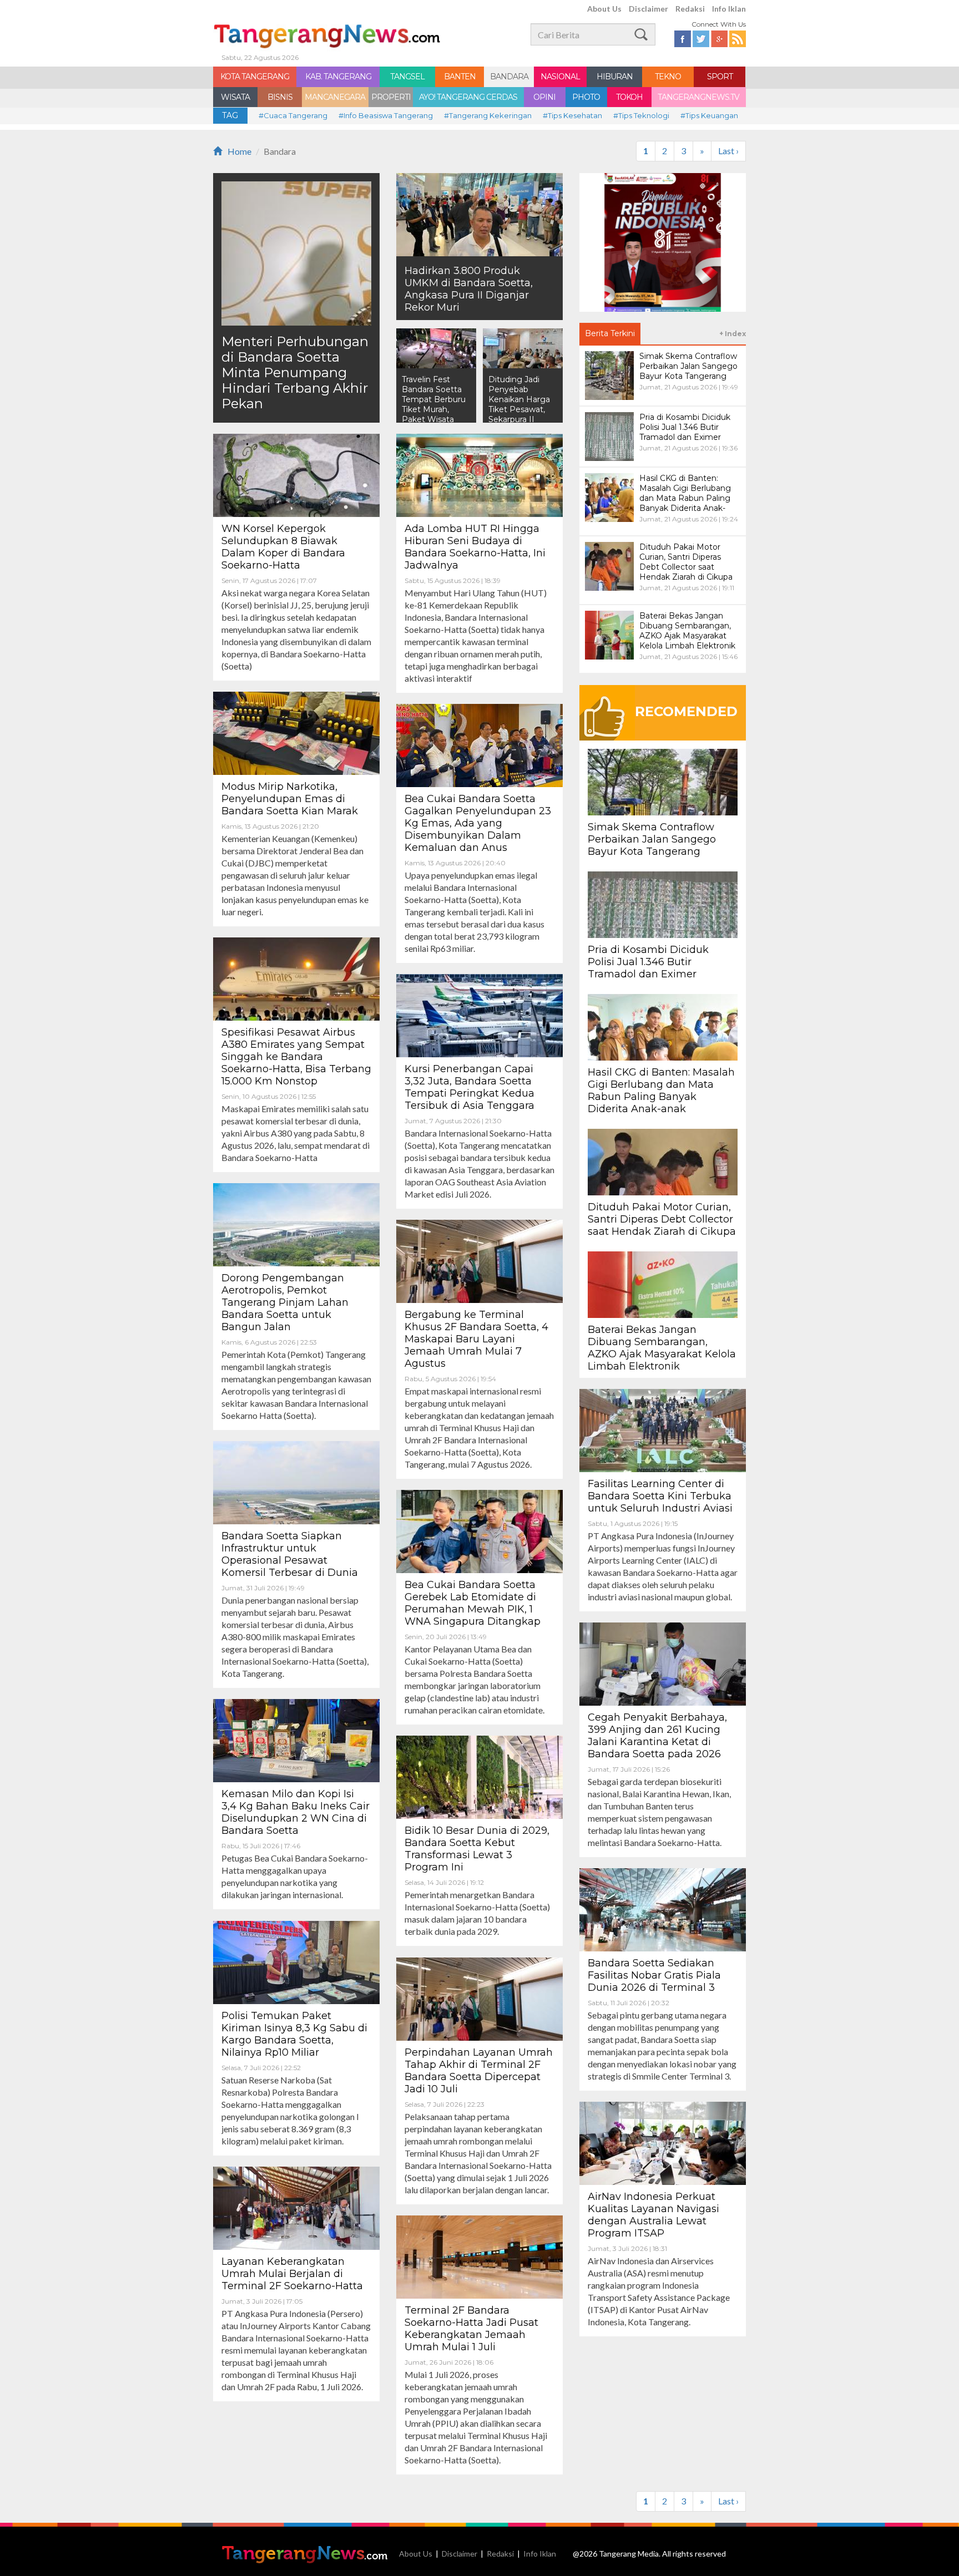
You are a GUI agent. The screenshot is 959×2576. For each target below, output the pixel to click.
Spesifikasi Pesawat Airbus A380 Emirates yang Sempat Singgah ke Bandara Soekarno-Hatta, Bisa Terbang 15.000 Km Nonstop (296, 1057)
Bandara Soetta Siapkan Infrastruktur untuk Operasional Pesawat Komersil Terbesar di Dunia (290, 1554)
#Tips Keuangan (709, 115)
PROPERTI (391, 97)
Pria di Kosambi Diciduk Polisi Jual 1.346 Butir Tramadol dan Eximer (648, 962)
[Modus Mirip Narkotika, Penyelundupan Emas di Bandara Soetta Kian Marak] (296, 732)
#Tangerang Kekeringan (488, 115)
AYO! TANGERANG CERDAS (468, 97)
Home (239, 151)
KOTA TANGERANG (255, 77)
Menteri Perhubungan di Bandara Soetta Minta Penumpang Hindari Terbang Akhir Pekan (295, 372)
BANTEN (460, 77)
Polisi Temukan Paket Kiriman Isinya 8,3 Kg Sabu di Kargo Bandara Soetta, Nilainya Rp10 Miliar (294, 2034)
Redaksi (690, 9)
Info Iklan (729, 9)
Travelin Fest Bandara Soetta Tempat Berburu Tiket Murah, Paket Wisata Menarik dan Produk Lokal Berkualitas (434, 414)
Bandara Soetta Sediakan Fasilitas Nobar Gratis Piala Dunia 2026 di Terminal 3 (654, 1975)
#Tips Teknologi (641, 115)
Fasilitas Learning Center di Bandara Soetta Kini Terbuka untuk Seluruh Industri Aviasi (660, 1496)
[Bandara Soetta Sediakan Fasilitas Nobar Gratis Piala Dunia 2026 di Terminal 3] (663, 1908)
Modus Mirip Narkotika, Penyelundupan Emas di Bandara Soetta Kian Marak (290, 799)
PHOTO (586, 97)
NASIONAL (560, 77)
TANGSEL (407, 77)
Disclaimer (648, 9)
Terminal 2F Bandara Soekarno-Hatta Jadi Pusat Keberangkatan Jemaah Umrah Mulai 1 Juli (471, 2329)
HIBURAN (615, 77)
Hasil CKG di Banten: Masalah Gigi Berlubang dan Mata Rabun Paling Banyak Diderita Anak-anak (661, 1091)
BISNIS (280, 97)
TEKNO (668, 77)
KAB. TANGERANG (338, 77)
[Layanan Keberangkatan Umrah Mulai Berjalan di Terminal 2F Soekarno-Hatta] (296, 2207)
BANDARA (509, 77)
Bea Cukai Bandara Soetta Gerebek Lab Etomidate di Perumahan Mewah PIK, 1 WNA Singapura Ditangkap (473, 1603)
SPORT (720, 77)
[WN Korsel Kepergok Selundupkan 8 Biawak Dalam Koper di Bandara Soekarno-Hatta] (296, 474)
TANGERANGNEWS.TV (698, 97)
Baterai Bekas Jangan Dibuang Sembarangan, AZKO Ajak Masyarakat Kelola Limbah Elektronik (662, 1348)
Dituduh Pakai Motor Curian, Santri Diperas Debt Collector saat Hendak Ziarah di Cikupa (662, 1219)
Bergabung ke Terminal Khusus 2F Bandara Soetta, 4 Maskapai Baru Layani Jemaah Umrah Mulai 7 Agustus (476, 1339)
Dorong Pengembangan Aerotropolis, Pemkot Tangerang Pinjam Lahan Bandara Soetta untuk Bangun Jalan (285, 1302)
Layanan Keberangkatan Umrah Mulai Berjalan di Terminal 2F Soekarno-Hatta (292, 2274)
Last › (728, 151)
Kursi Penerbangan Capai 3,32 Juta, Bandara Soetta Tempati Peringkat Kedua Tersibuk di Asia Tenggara (470, 1087)
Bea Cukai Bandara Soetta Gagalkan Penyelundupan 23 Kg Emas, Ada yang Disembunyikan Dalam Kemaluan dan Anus (478, 823)
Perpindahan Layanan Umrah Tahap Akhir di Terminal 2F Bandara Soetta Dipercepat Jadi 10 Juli (479, 2071)
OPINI (544, 97)
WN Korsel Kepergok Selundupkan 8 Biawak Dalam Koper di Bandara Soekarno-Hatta (283, 547)
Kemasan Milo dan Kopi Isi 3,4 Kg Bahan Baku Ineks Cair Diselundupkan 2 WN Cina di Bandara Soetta (296, 1812)
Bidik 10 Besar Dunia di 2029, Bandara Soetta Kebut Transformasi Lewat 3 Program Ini (477, 1849)
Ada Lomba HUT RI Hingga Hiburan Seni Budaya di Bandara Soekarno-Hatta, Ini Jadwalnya (475, 547)
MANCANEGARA (335, 97)
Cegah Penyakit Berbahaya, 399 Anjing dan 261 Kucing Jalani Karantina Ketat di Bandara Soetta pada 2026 (657, 1736)
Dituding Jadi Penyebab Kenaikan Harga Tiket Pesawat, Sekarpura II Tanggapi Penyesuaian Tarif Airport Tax (523, 414)
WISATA (235, 97)
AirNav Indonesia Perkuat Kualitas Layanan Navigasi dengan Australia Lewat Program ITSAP (653, 2215)
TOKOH (629, 97)
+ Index (733, 334)
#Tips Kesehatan (572, 115)
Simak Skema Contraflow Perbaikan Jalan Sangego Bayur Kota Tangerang (652, 839)
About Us (604, 9)
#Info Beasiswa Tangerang (386, 115)
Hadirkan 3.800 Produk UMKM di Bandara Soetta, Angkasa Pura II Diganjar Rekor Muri (469, 289)
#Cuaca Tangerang (293, 115)
